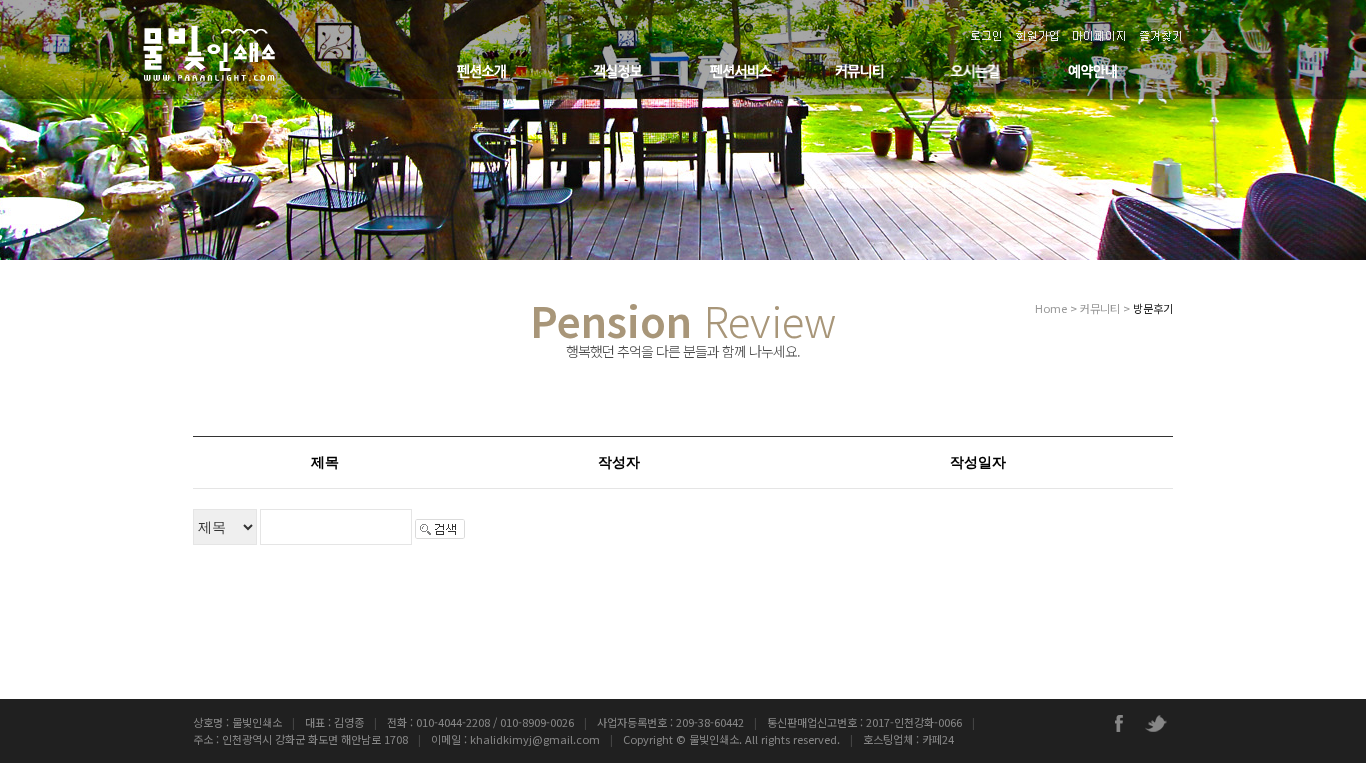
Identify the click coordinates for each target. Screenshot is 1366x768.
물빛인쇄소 (714, 739)
